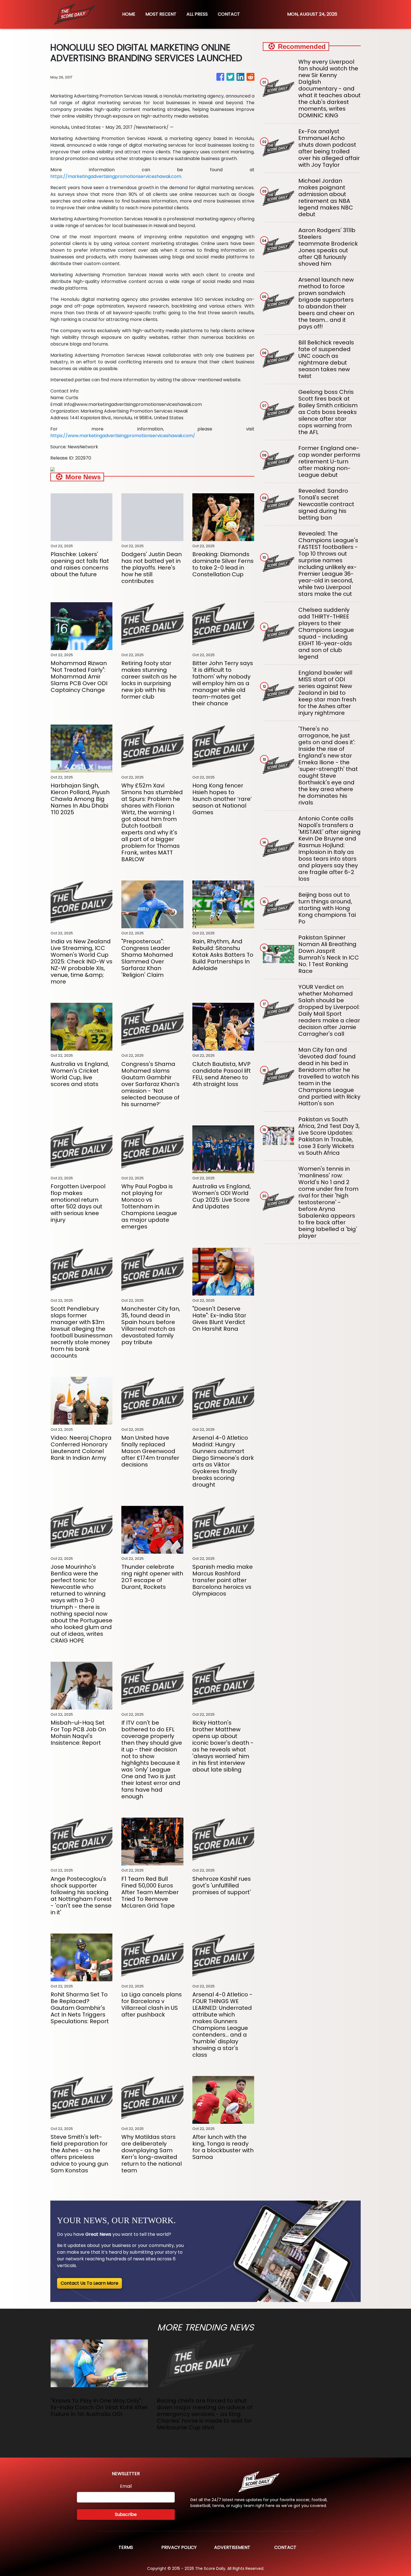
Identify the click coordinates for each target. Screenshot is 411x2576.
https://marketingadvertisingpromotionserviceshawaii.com (116, 176)
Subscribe (126, 2514)
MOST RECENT (161, 14)
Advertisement (232, 2547)
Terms (126, 2547)
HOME (129, 14)
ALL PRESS (197, 14)
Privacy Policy (179, 2547)
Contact (285, 2547)
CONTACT (229, 14)
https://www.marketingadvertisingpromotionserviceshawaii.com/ (123, 436)
